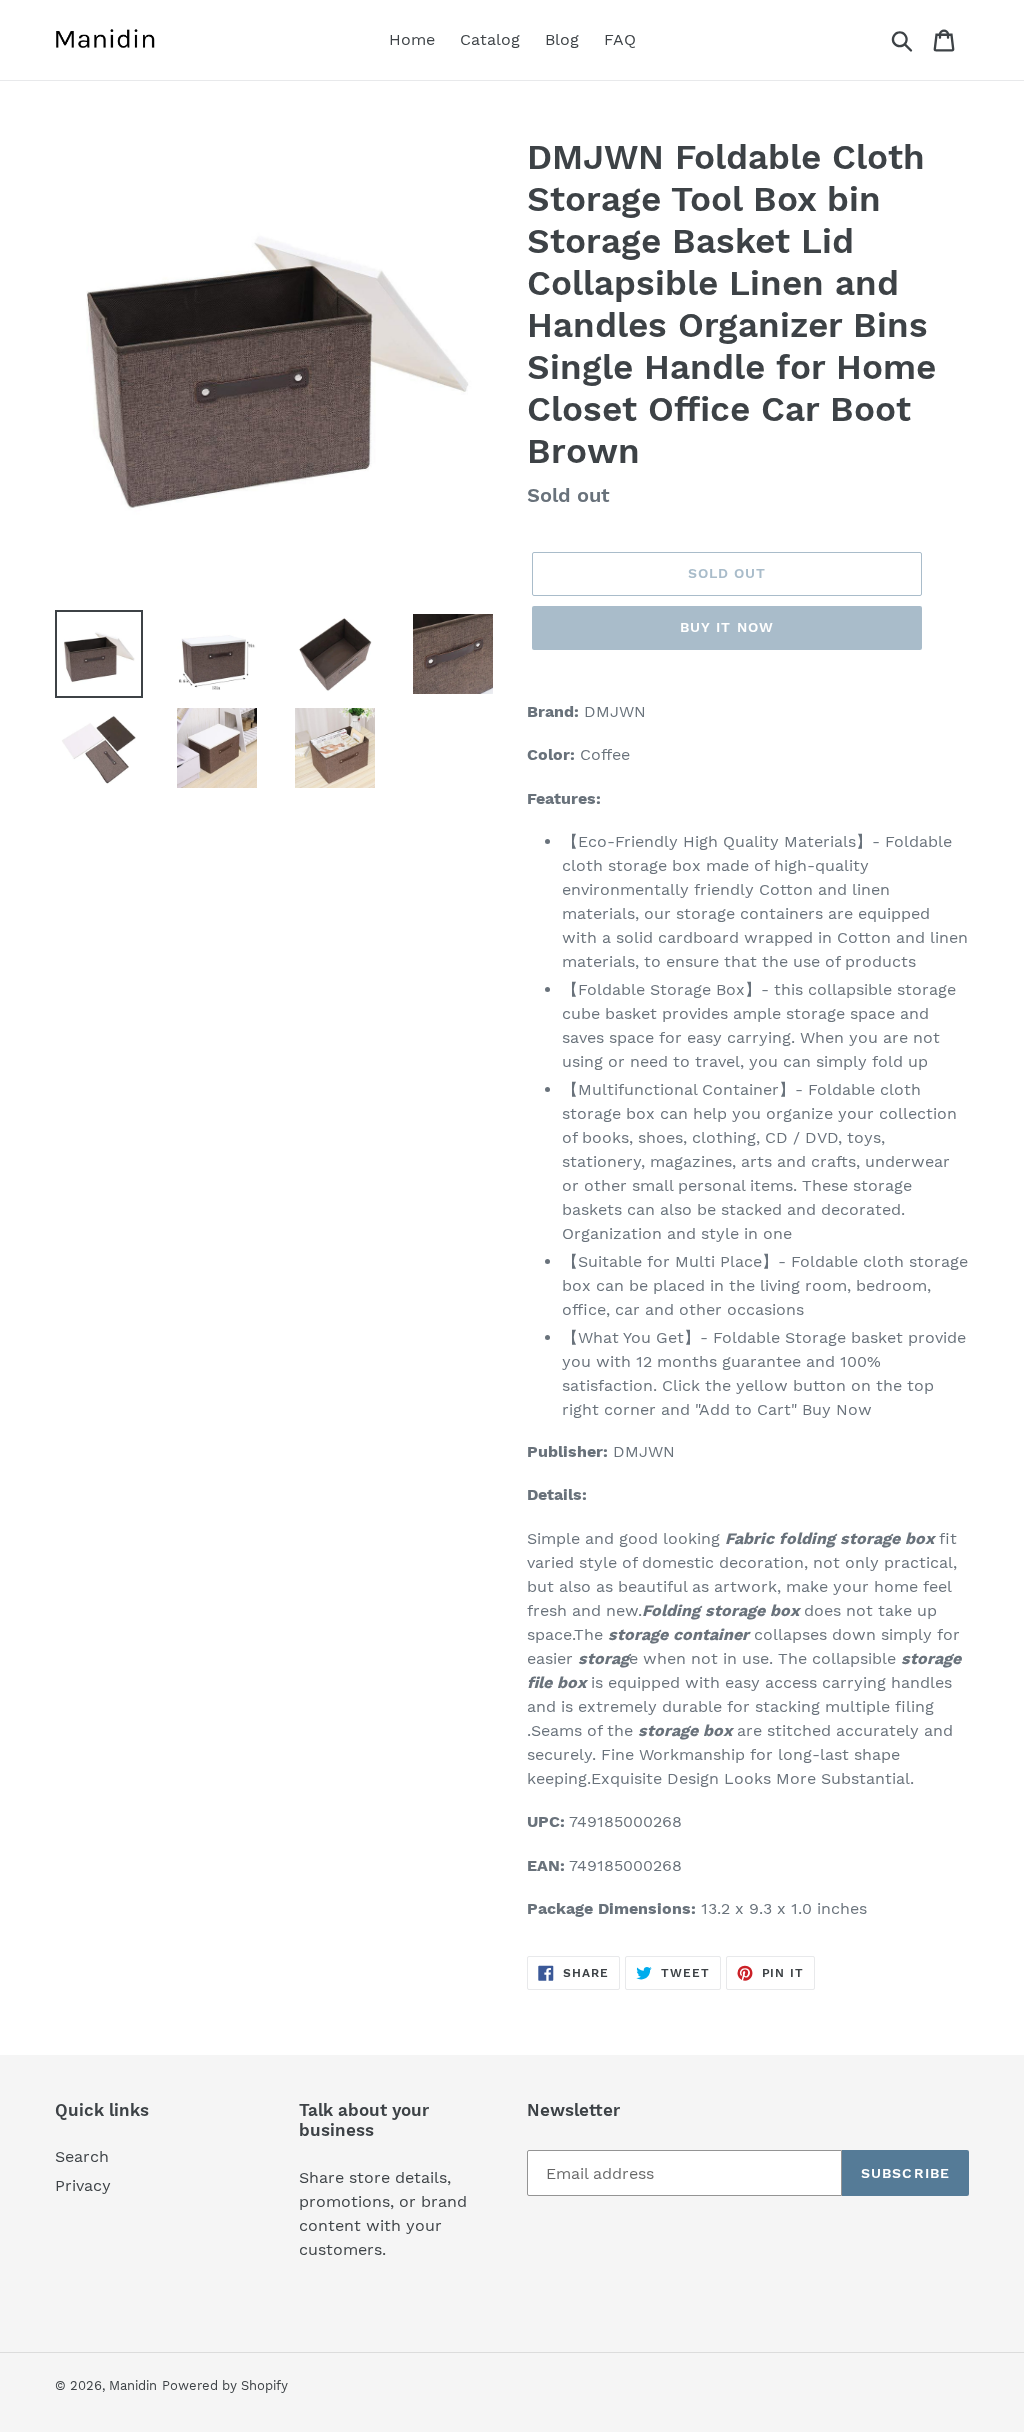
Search (82, 2156)
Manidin (133, 2385)
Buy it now (727, 627)
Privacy (83, 2185)
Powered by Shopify (225, 2385)
